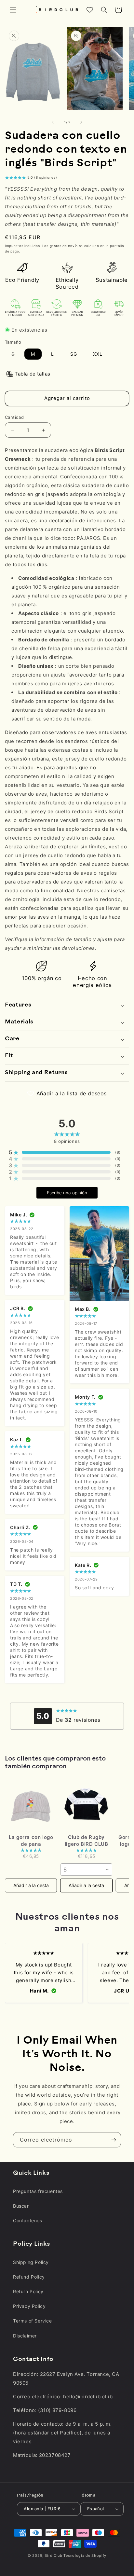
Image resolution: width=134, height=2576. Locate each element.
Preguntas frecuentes (38, 2191)
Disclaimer (25, 2336)
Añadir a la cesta (31, 1885)
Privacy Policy (29, 2306)
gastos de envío (64, 246)
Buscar (21, 2206)
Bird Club (53, 2555)
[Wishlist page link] (90, 10)
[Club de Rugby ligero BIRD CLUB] (86, 1805)
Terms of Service (33, 2321)
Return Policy (28, 2291)
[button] (13, 10)
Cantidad (14, 417)
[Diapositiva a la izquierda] (53, 122)
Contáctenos (28, 2220)
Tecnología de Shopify (85, 2555)
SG (74, 354)
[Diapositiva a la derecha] (81, 122)
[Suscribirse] (114, 2140)
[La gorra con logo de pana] (31, 1805)
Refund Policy (29, 2277)
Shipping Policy (31, 2262)
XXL (98, 354)
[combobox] (86, 1870)
